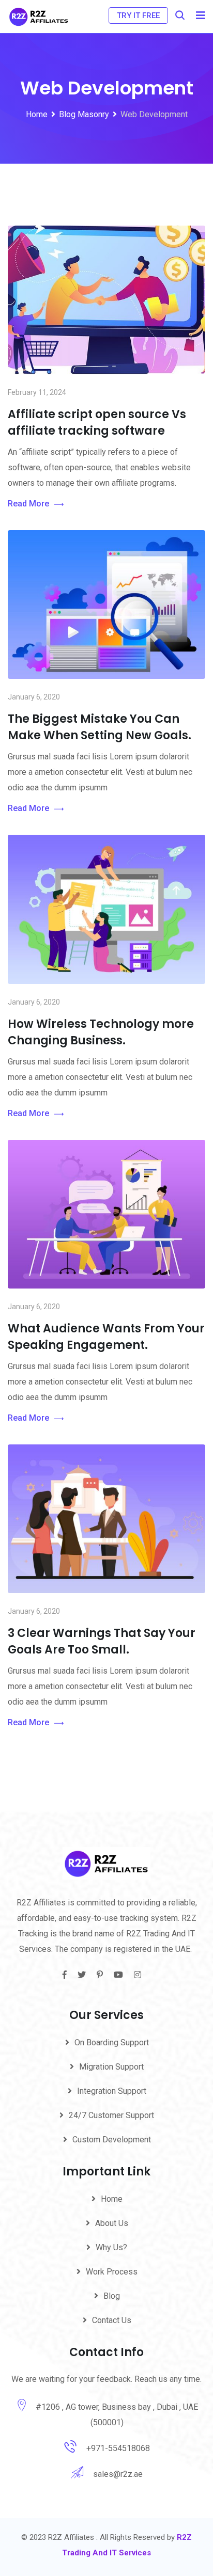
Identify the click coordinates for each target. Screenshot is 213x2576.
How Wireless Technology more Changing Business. (101, 1032)
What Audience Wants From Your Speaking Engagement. (106, 1337)
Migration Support (111, 2067)
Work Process (112, 2272)
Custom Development (112, 2140)
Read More (28, 504)
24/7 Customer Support (111, 2115)
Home (112, 2199)
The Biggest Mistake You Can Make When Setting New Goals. (100, 727)
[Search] (180, 15)
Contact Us (112, 2320)
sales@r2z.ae (118, 2474)
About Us (112, 2223)
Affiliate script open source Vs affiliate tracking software (97, 423)
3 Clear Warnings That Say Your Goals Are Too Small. (102, 1641)
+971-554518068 (118, 2448)
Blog (112, 2296)
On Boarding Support (112, 2042)
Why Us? (111, 2247)
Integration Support (112, 2091)
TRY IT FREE (138, 15)
